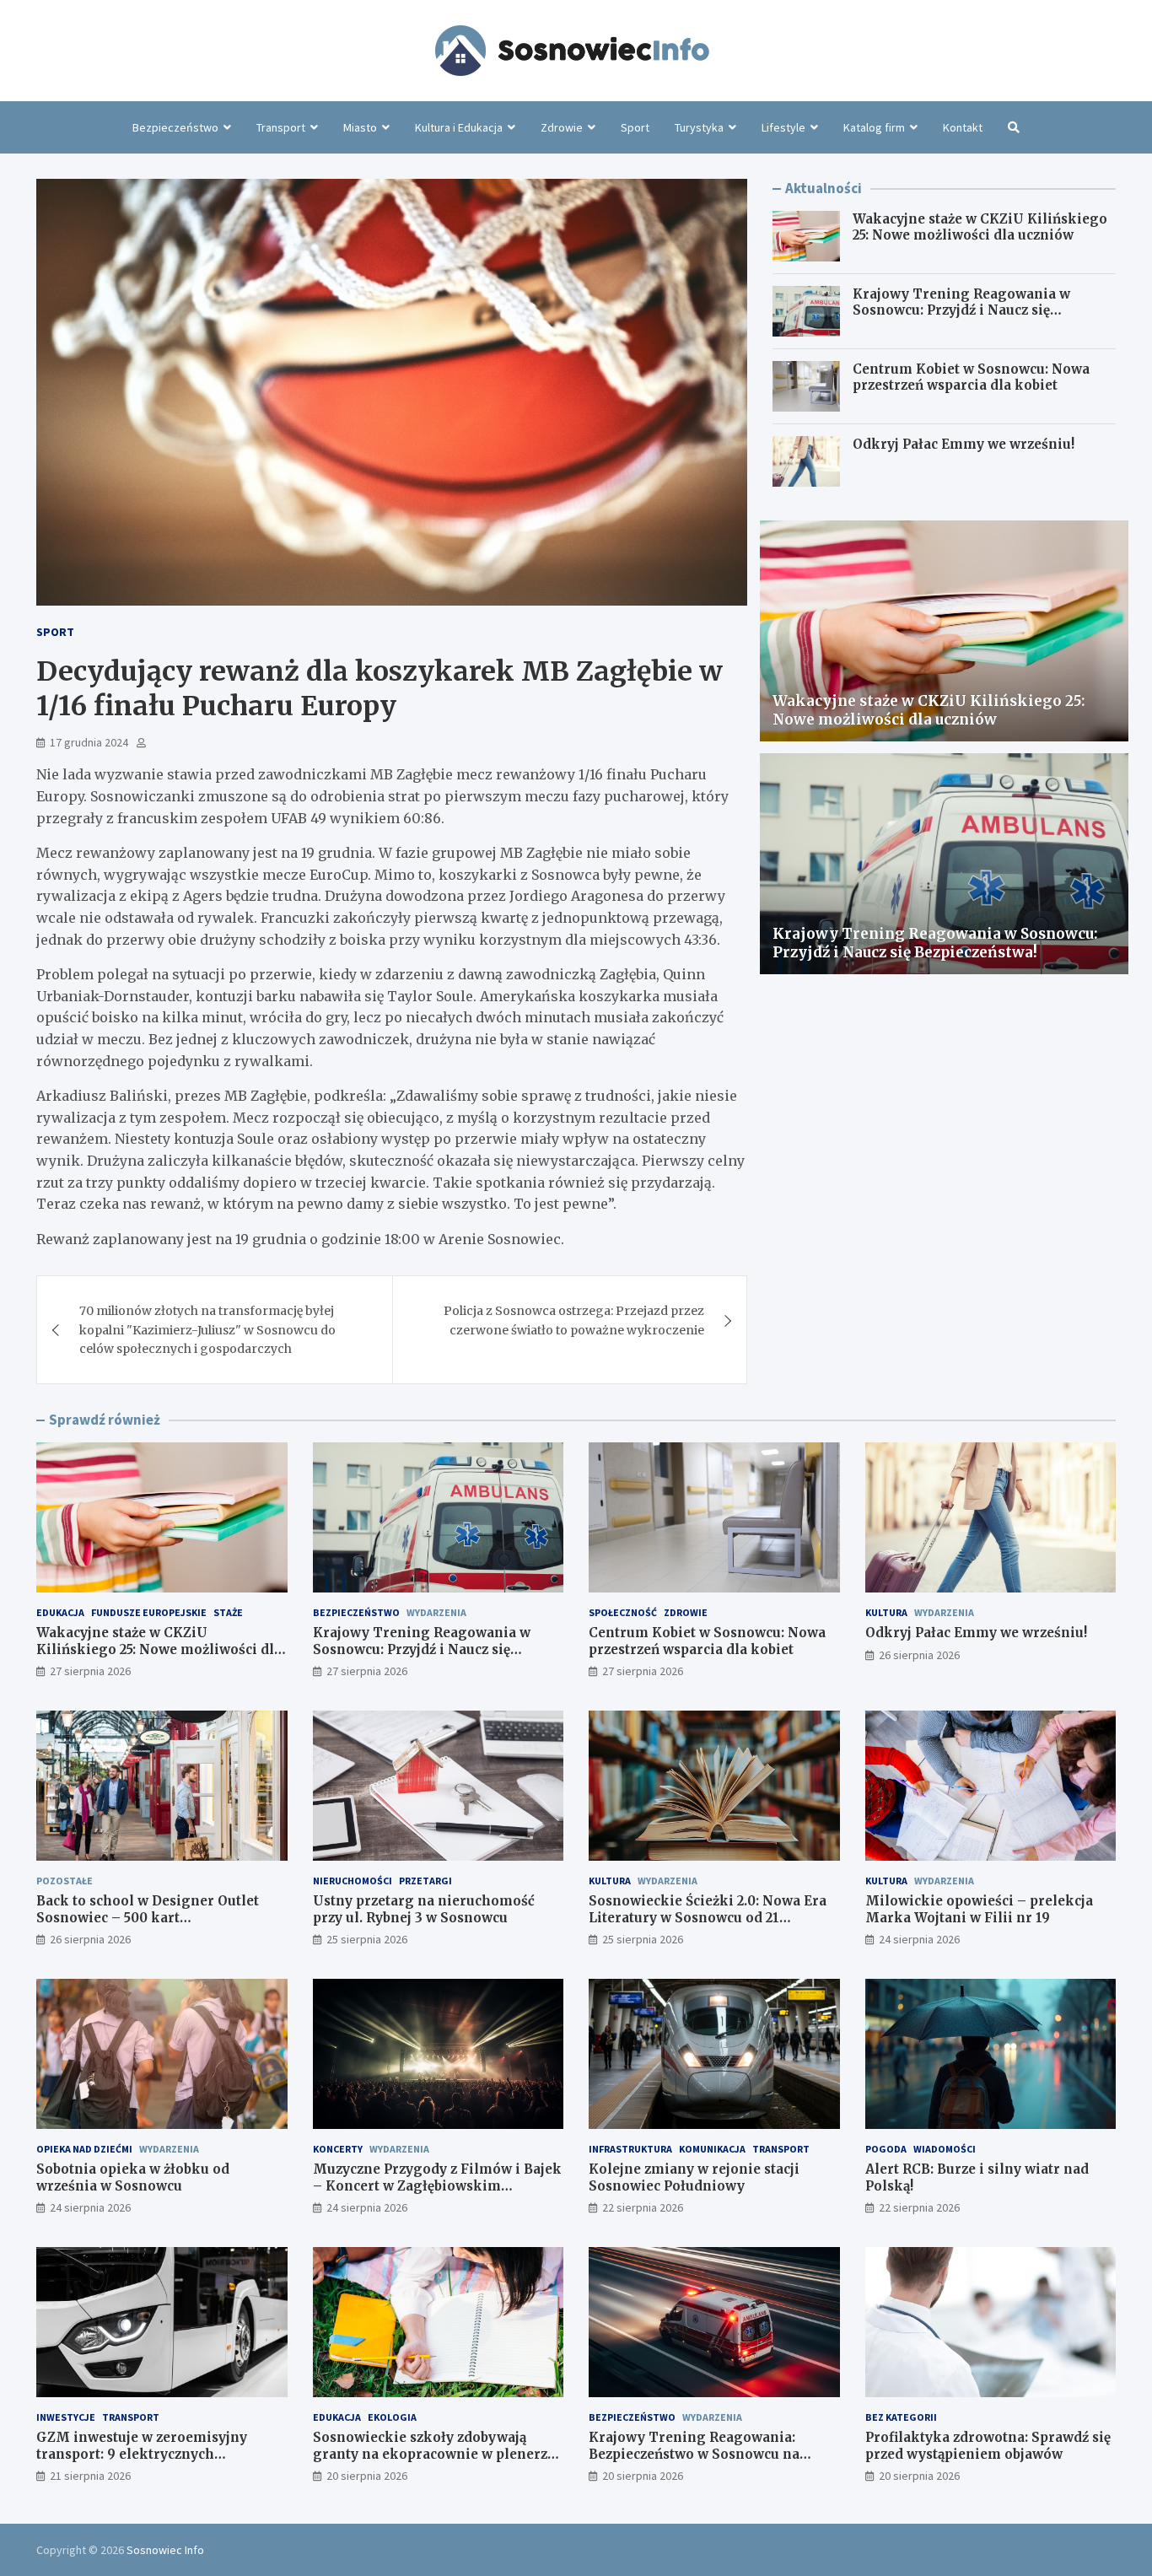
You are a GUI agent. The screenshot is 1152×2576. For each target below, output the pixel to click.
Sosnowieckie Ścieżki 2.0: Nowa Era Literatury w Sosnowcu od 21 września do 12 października (708, 1917)
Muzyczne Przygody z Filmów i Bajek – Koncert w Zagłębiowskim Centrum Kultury (437, 2185)
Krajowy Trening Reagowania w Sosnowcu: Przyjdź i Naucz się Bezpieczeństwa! (961, 310)
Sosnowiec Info (165, 2550)
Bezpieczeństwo (175, 127)
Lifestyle (783, 127)
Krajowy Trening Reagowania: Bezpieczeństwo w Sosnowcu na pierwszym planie (694, 2454)
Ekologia (392, 2417)
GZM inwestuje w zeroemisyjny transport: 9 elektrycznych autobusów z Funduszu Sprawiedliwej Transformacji (161, 2462)
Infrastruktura (630, 2149)
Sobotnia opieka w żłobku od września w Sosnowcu (133, 2177)
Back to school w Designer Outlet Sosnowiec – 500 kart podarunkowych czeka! (148, 1917)
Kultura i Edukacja (459, 127)
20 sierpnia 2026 (367, 2476)
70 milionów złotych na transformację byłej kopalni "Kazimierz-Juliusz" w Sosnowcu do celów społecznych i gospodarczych (207, 1330)
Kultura (886, 1612)
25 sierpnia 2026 (367, 1939)
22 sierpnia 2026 (643, 2207)
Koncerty (338, 2149)
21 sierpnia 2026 (90, 2476)
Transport (281, 127)
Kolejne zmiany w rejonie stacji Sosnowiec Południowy (694, 2177)
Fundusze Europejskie (149, 1612)
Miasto (360, 127)
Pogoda (886, 2149)
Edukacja (60, 1612)
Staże (228, 1612)
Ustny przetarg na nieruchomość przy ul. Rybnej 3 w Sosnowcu (424, 1909)
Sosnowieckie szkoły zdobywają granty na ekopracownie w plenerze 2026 (434, 2454)
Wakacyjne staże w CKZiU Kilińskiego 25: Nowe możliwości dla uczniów (980, 227)
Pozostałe (65, 1881)
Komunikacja (712, 2149)
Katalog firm (874, 127)
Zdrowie (562, 127)
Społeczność (623, 1612)
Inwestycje (66, 2417)
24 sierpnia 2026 (919, 1939)
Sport (635, 127)
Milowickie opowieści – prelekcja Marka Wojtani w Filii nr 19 (979, 1909)
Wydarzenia (436, 1612)
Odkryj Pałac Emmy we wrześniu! (964, 444)
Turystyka (699, 127)
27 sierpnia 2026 (90, 1671)
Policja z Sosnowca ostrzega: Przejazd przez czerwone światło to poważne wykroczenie (574, 1320)
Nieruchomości (353, 1881)
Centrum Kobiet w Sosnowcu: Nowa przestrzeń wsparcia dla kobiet (971, 377)
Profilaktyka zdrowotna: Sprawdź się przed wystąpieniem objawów (988, 2446)
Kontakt (963, 127)
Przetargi (425, 1881)
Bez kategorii (901, 2417)
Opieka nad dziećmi (84, 2149)
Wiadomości (945, 2149)
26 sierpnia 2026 (919, 1655)
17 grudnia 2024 (89, 742)
